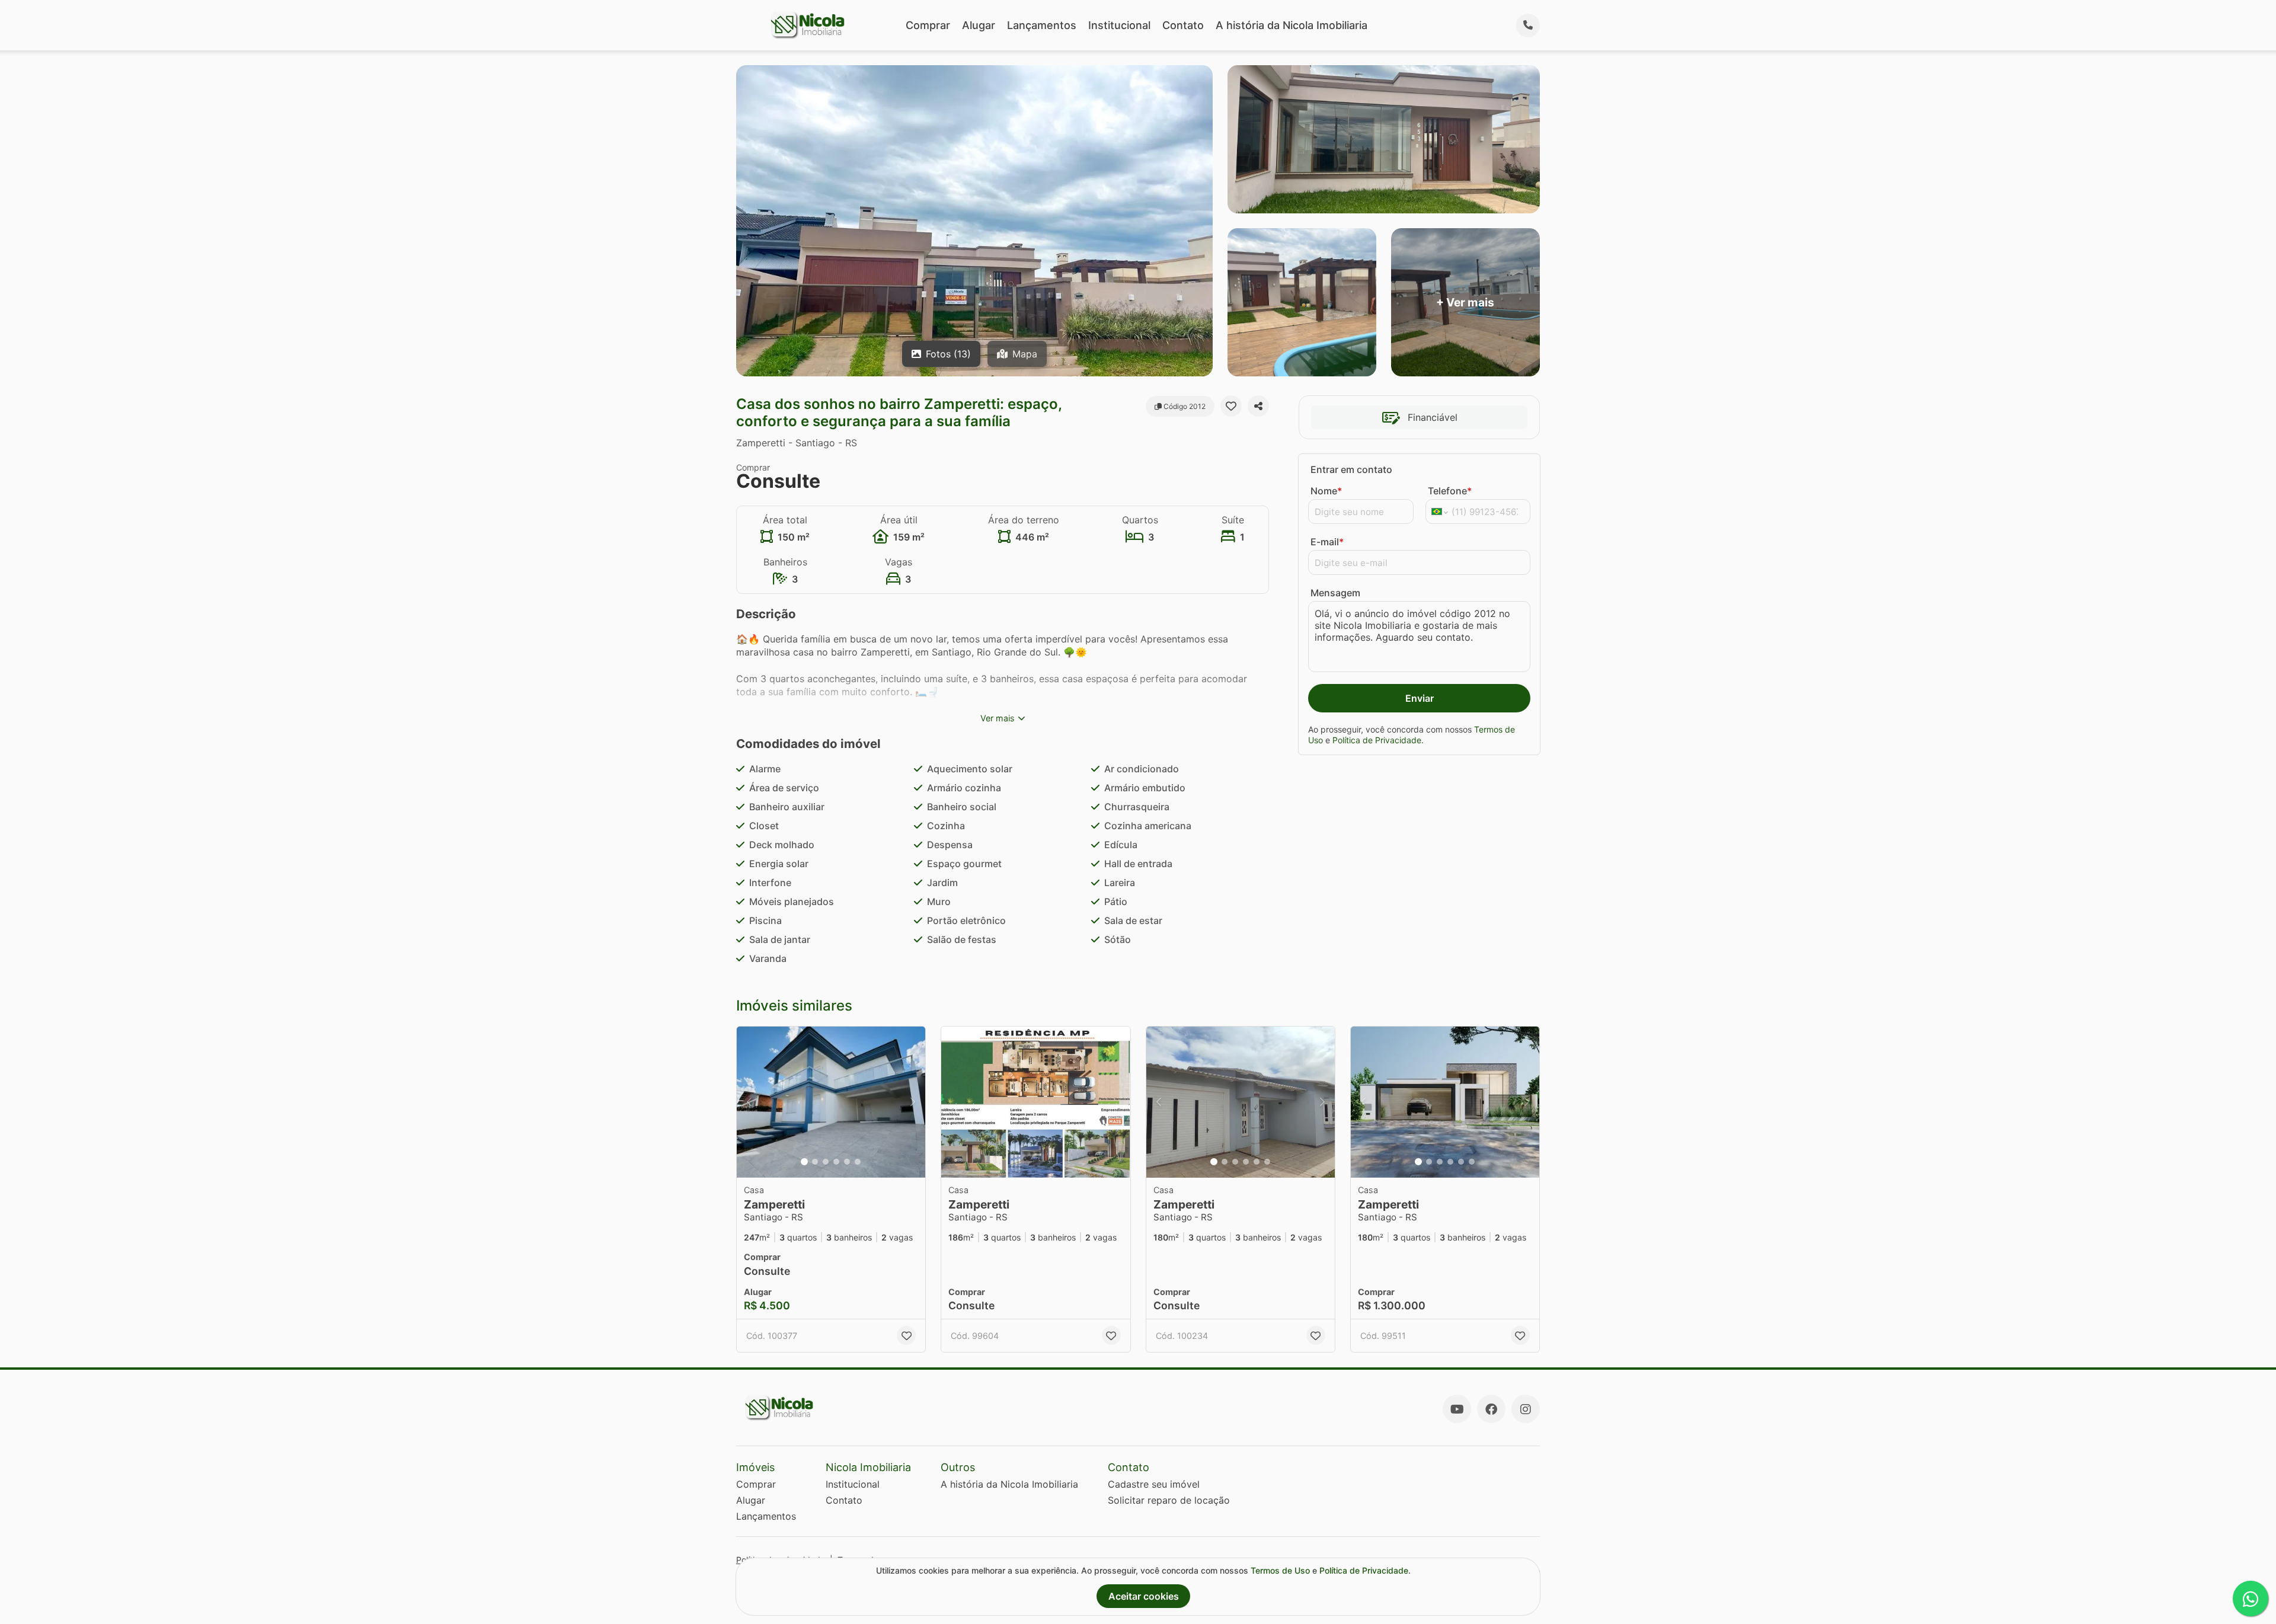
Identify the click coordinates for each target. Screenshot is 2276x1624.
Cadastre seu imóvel (1154, 1484)
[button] (831, 1102)
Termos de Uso (1280, 1570)
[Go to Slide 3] (826, 1162)
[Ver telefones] (1528, 25)
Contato (1183, 25)
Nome (1326, 491)
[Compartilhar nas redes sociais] (1258, 406)
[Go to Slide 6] (858, 1162)
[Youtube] (1457, 1409)
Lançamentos (1042, 25)
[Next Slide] (913, 1102)
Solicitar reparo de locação (1169, 1500)
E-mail (1327, 542)
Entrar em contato (1351, 469)
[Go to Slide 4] (836, 1162)
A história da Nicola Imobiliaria (1292, 25)
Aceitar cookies (1144, 1596)
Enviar (1420, 698)
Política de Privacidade (1377, 740)
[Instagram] (1526, 1409)
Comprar (928, 25)
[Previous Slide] (749, 1102)
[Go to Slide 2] (815, 1162)
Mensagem (1335, 593)
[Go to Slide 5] (847, 1162)
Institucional (1119, 25)
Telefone (1450, 491)
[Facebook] (1491, 1409)
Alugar (979, 25)
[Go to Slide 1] (804, 1162)
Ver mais (998, 718)
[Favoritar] (1231, 406)
